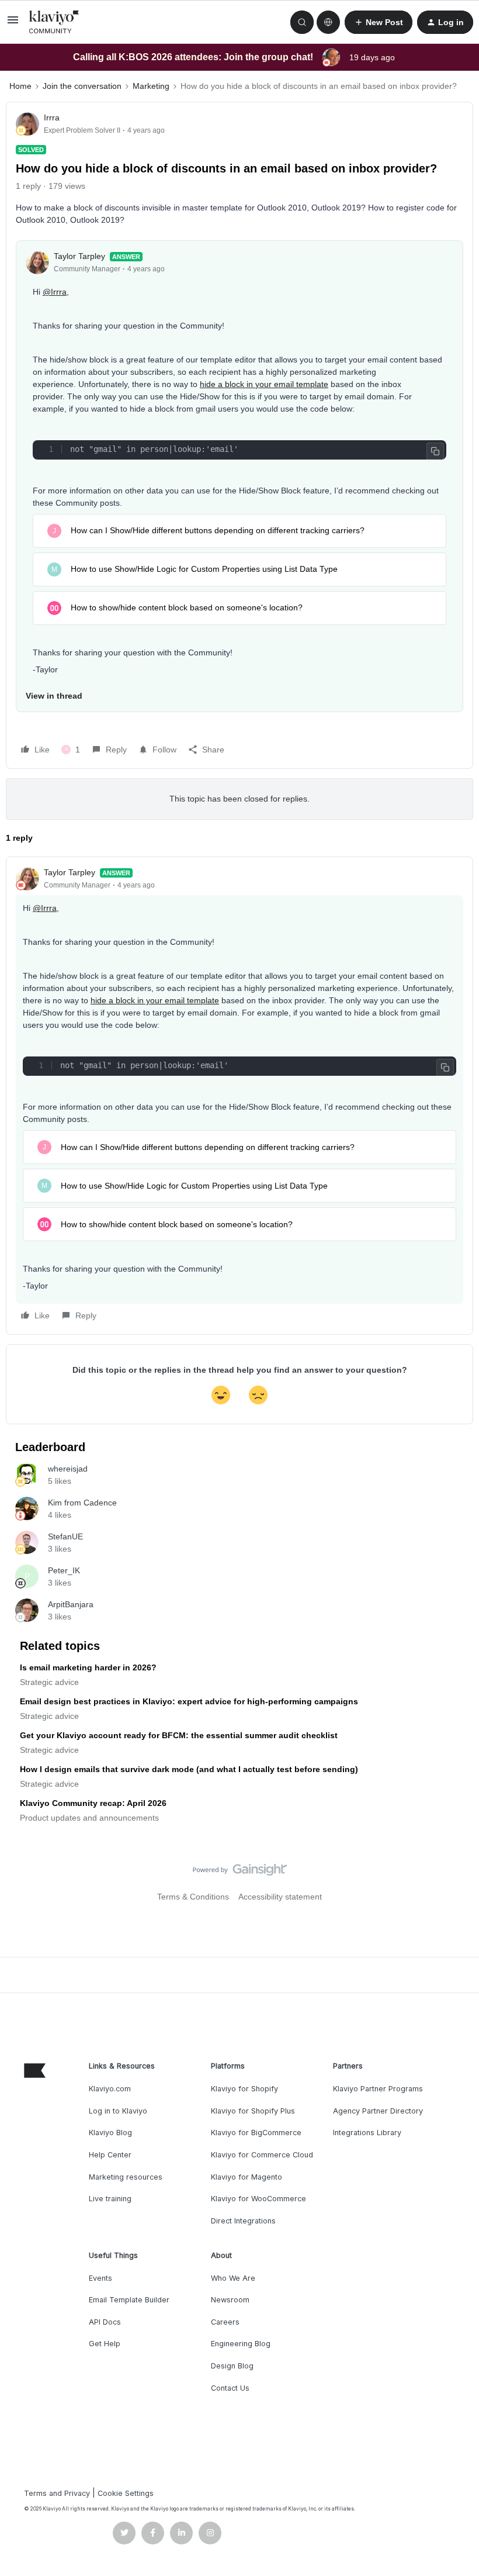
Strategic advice (49, 1682)
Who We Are (233, 2278)
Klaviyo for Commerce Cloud (262, 2155)
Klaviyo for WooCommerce (258, 2199)
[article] (239, 1096)
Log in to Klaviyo (118, 2111)
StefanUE (65, 1536)
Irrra (52, 118)
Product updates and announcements (89, 1818)
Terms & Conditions (193, 1897)
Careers (225, 2322)
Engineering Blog (241, 2344)
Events (100, 2278)
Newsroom (230, 2300)
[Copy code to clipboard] (435, 451)
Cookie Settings (126, 2493)
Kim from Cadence (82, 1503)
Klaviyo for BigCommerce (256, 2133)
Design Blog (232, 2366)
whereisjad (68, 1469)
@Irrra (55, 292)
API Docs (105, 2322)
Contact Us (230, 2388)
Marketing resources (126, 2177)
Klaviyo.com (110, 2089)
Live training (110, 2199)
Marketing (151, 86)
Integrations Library (367, 2133)
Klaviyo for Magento (247, 2177)
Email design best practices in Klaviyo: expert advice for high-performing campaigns (189, 1701)
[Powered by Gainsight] (240, 1873)
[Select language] (328, 22)
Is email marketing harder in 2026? (88, 1667)
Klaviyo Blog (110, 2133)
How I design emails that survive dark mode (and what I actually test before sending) (189, 1769)
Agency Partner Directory (378, 2111)
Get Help (105, 2344)
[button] (13, 24)
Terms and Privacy (57, 2493)
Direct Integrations (243, 2221)
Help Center (110, 2155)
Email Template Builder (129, 2300)
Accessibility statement (280, 1897)
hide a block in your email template (264, 384)
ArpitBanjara (71, 1604)
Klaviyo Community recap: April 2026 (93, 1803)
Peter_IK (64, 1570)
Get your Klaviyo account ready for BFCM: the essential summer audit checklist (179, 1735)
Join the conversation (82, 86)
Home (20, 86)
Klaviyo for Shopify (244, 2089)
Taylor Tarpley (79, 256)
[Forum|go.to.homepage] (54, 22)
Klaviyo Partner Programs (378, 2089)
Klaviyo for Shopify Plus (253, 2111)
